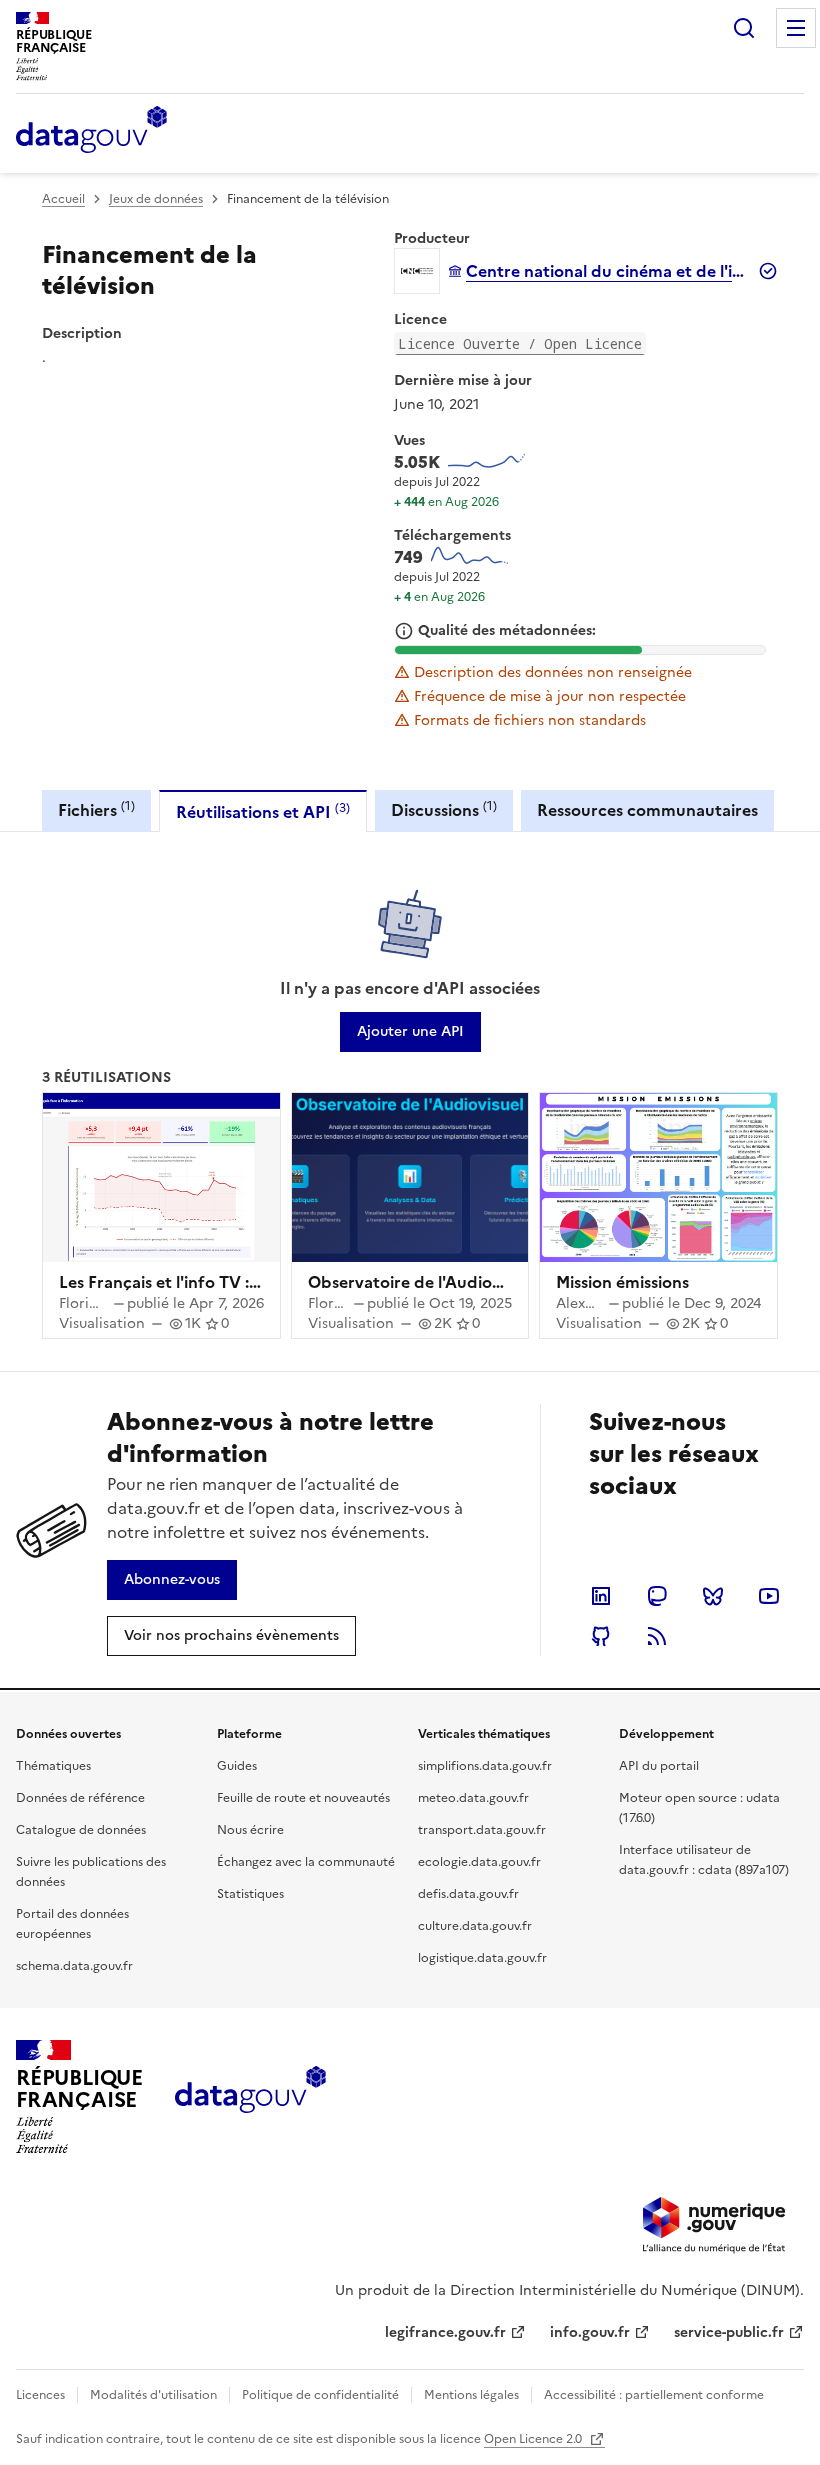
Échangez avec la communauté (306, 1862)
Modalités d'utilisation (153, 2395)
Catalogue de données (81, 1830)
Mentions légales (471, 2395)
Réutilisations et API (263, 811)
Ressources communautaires (647, 810)
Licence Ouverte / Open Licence (520, 343)
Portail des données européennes (72, 1924)
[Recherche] (744, 28)
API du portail (659, 1766)
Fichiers (96, 809)
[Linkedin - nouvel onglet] (601, 1596)
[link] (410, 1032)
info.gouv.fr (590, 2332)
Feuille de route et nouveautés (303, 1798)
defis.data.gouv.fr (468, 1894)
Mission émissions (622, 1282)
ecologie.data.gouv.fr (479, 1862)
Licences (40, 2395)
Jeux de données (156, 199)
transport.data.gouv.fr (482, 1830)
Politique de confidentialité (320, 2395)
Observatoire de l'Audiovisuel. (423, 1282)
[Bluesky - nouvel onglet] (713, 1596)
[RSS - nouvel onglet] (657, 1636)
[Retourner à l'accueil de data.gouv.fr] (91, 131)
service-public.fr (729, 2332)
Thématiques (53, 1766)
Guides (237, 1766)
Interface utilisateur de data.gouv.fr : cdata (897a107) (704, 1860)
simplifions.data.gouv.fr (485, 1766)
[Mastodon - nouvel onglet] (657, 1596)
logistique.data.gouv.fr (482, 1958)
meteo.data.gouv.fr (473, 1798)
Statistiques (250, 1894)
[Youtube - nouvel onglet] (769, 1596)
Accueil (63, 199)
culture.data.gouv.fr (475, 1926)
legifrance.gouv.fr (445, 2332)
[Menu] (796, 28)
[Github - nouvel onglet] (601, 1636)
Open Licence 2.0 (534, 2439)
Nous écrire (250, 1830)
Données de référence (80, 1798)
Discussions (444, 809)
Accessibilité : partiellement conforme (654, 2395)
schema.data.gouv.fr (74, 1966)
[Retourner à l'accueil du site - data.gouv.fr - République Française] (250, 2097)
